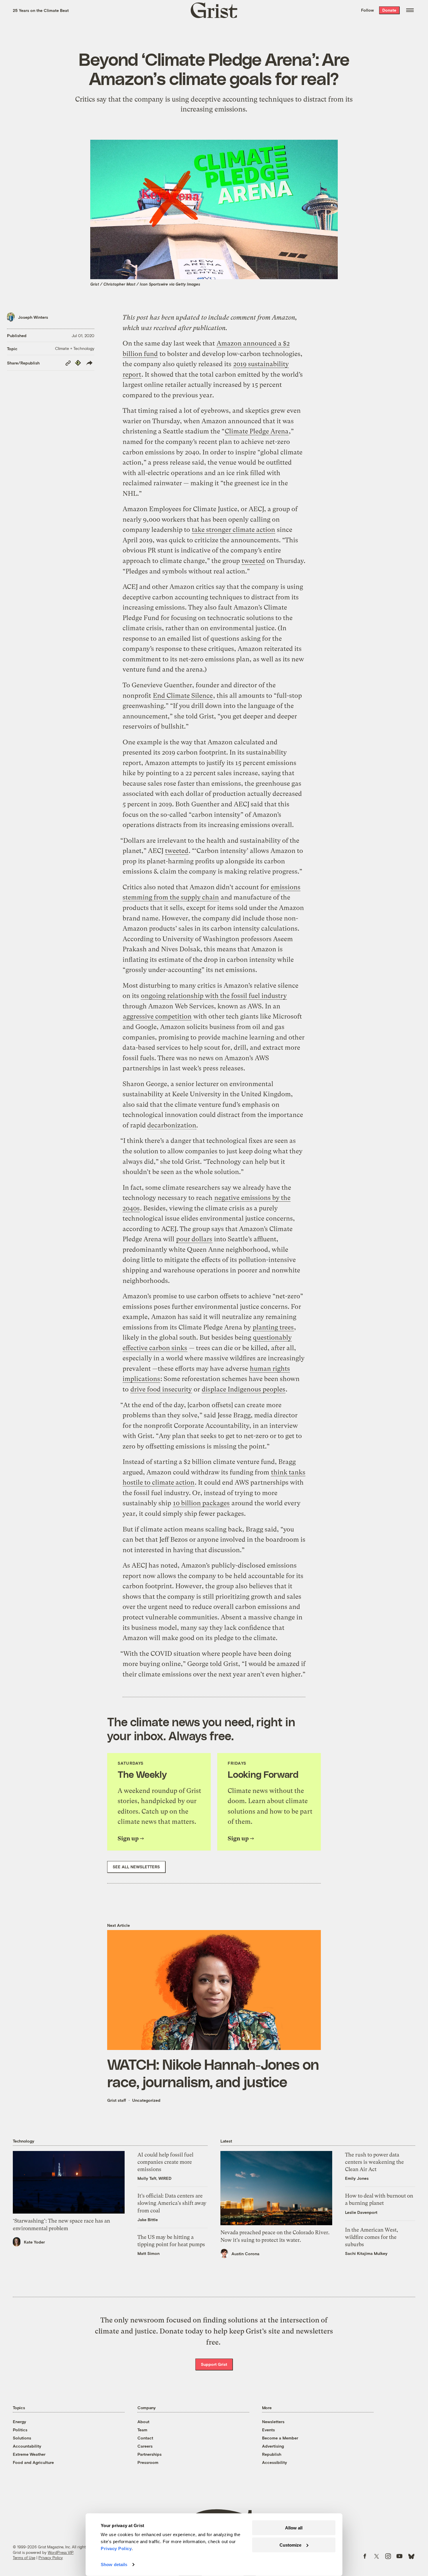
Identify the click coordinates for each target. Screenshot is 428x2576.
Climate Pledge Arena (257, 431)
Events (268, 2430)
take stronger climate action (234, 530)
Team (142, 2430)
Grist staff (117, 2100)
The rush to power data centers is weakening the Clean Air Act (374, 2162)
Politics (20, 2430)
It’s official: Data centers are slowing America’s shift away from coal (172, 2203)
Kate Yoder (34, 2242)
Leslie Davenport (361, 2212)
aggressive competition (157, 1016)
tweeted (253, 561)
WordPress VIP (61, 2552)
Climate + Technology (75, 348)
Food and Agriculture (33, 2462)
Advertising (273, 2446)
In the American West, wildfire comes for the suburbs (372, 2237)
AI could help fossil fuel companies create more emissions (165, 2162)
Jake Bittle (148, 2220)
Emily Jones (357, 2178)
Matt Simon (148, 2253)
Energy (20, 2422)
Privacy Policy (51, 2558)
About (143, 2422)
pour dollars (194, 1239)
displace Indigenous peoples (244, 1389)
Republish (272, 2454)
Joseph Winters (33, 317)
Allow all (294, 2528)
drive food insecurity (161, 1389)
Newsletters (273, 2422)
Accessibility (275, 2462)
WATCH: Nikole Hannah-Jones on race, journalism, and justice (213, 2073)
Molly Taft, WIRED (154, 2178)
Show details (114, 2565)
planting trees (273, 1327)
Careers (145, 2446)
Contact (145, 2438)
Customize (290, 2545)
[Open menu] (410, 10)
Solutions (22, 2438)
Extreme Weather (29, 2454)
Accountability (27, 2446)
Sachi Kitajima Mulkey (366, 2253)
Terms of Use (24, 2558)
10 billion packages (201, 1503)
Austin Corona (245, 2254)
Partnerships (150, 2454)
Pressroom (148, 2462)
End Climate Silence (183, 696)
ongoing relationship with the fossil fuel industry (214, 996)
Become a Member (280, 2438)
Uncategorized (146, 2100)
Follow (367, 10)
